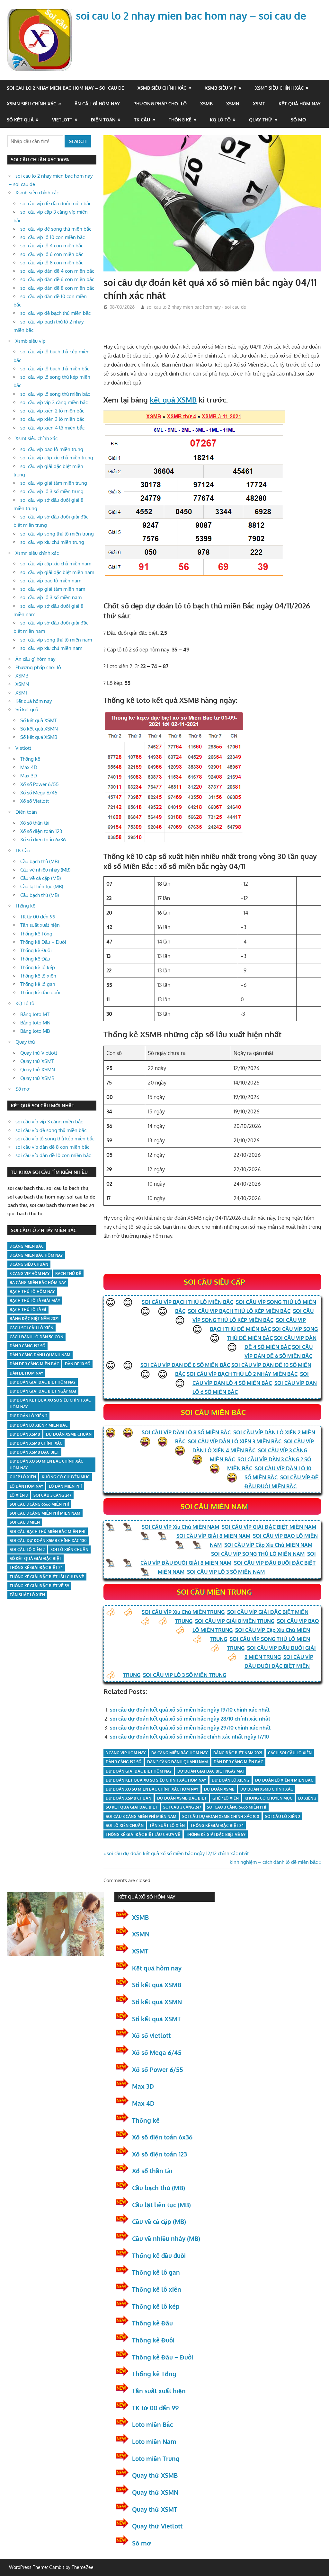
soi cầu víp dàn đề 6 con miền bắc (57, 279)
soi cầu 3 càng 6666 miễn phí (237, 1807)
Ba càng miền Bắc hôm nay (179, 1753)
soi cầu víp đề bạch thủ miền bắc (55, 313)
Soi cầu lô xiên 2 (283, 1816)
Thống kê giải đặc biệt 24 (217, 1825)
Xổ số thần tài (35, 823)
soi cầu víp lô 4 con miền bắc (52, 246)
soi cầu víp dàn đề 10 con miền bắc (53, 1155)
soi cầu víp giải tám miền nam (53, 589)
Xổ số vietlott (151, 2035)
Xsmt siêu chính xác (279, 88)
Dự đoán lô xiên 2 (231, 1780)
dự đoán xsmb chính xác (267, 1789)
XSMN (233, 104)
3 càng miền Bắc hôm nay (36, 1255)
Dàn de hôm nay (26, 1373)
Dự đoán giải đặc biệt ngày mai (211, 1771)
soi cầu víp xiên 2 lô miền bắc (52, 411)
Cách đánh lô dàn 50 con (36, 1337)
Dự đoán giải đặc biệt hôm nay (139, 1771)
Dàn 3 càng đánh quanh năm (178, 1762)
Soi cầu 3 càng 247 (182, 1807)
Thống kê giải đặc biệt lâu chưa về (143, 1834)
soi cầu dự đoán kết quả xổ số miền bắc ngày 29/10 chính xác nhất (190, 1728)
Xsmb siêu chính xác (162, 88)
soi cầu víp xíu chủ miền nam (51, 648)
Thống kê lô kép (38, 967)
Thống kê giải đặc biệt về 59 (216, 1834)
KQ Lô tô (220, 120)
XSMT (259, 104)
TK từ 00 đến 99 (38, 917)
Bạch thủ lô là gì (28, 1310)
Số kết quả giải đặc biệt (132, 1807)
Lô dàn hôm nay (26, 1486)
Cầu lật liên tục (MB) (42, 886)
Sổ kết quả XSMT (39, 720)
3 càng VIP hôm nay (126, 1753)
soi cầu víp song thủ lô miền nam (56, 640)
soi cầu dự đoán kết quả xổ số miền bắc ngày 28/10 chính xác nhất (190, 1719)
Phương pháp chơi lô (160, 104)
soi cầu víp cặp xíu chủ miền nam (56, 564)
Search (78, 141)
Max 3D (29, 776)
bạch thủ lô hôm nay (32, 1292)
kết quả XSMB (173, 400)
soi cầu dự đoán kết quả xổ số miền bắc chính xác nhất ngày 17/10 (189, 1737)
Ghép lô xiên (226, 1798)
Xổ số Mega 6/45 (39, 793)
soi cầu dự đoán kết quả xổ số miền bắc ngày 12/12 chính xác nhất (178, 1853)
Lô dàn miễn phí (65, 1486)
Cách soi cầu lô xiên (290, 1753)
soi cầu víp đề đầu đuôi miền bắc (56, 204)
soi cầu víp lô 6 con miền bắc (52, 254)
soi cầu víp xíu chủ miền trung (52, 542)
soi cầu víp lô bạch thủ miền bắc (55, 369)
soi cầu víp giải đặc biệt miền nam (57, 572)
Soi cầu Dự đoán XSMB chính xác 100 (221, 1816)
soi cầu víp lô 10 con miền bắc (53, 237)
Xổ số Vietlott (35, 801)
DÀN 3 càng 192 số (124, 1762)
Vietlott (62, 120)
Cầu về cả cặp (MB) (40, 878)
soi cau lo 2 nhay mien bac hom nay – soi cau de (191, 16)
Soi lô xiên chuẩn (125, 1825)
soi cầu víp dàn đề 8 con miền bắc (57, 288)
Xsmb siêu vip (221, 88)
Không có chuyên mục (268, 1798)
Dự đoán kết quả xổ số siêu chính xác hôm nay (156, 1780)
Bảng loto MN (35, 1023)
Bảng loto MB (35, 1031)
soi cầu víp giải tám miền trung (54, 483)
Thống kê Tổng (36, 934)
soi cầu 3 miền (25, 1522)
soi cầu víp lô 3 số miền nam (51, 597)
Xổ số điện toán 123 (41, 831)
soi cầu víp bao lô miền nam (51, 581)
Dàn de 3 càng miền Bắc (238, 1762)
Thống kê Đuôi (36, 950)
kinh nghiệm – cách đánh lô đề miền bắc (274, 1862)
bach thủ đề (68, 1274)
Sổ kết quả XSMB (39, 737)
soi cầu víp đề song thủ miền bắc (56, 229)
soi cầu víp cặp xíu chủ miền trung (57, 458)
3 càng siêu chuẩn (29, 1264)
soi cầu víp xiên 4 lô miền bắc (52, 428)
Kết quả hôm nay (300, 104)
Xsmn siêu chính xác (31, 104)
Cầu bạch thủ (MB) (40, 861)
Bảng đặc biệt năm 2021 (238, 1753)
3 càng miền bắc (27, 1246)
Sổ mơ (298, 120)
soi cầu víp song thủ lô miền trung (57, 534)
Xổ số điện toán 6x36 (162, 2137)
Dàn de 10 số (78, 1364)
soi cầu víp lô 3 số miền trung (52, 491)
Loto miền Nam (154, 2441)
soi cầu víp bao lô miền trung (52, 449)
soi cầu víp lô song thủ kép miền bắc (55, 1139)
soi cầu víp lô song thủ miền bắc (55, 394)
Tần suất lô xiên (167, 1825)
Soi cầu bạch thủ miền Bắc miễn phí (48, 1531)
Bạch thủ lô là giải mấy (35, 1301)
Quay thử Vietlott (39, 1053)
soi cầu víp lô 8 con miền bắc (52, 263)
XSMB (206, 104)
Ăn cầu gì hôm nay (97, 104)
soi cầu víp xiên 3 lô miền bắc (52, 419)
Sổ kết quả (20, 120)
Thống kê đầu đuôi (40, 992)
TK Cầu (142, 120)
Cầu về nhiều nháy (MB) (45, 870)
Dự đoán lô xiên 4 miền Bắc (284, 1780)
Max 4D (29, 767)
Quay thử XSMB (37, 1078)
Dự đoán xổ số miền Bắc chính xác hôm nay (152, 1789)
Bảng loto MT (35, 1014)
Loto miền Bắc (152, 2424)
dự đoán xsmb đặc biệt (182, 1798)
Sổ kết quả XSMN (39, 729)
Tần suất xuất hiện (40, 925)
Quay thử (261, 120)
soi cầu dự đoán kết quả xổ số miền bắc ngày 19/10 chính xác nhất (190, 1710)
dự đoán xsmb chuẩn (129, 1798)
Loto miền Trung (156, 2458)
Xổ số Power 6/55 (40, 784)
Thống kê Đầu (35, 959)
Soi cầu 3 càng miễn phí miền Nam (141, 1816)
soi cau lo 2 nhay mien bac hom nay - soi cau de (196, 307)
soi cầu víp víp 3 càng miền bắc (54, 402)
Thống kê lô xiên (38, 976)
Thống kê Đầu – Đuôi (43, 942)
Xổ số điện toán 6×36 (43, 840)
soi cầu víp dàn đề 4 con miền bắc (57, 271)
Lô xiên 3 (307, 1798)
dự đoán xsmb (219, 1789)
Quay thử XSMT (37, 1061)
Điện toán (103, 120)
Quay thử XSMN (38, 1070)
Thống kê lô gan (38, 984)
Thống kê (180, 120)
